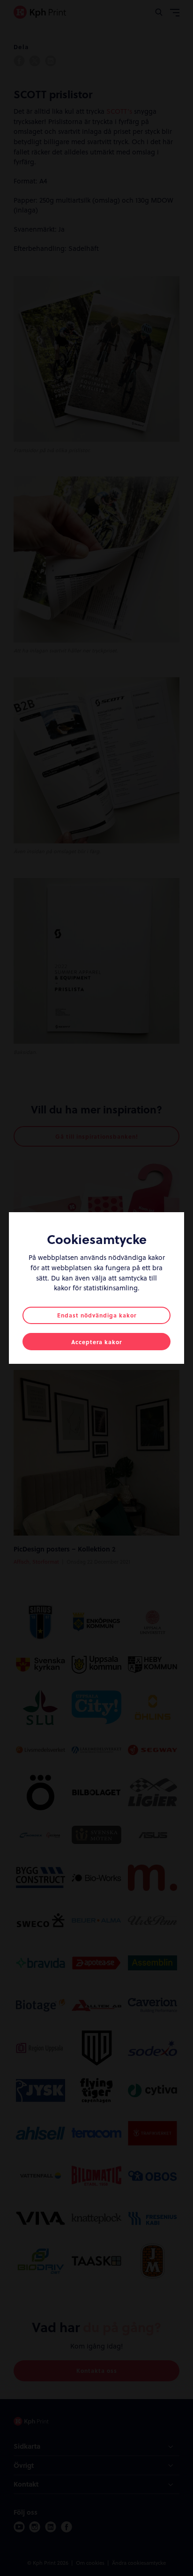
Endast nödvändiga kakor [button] (97, 1315)
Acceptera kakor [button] (96, 1342)
